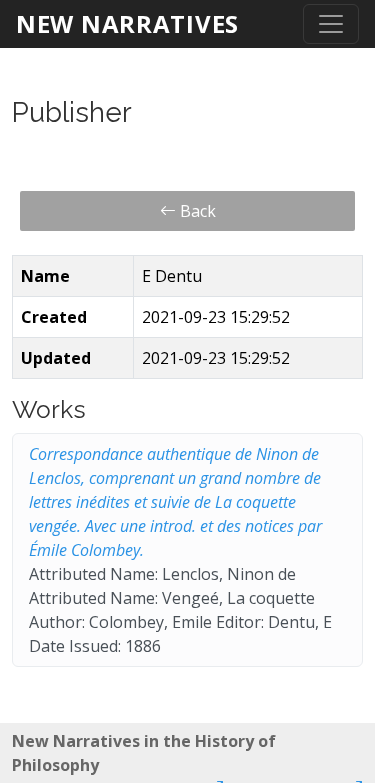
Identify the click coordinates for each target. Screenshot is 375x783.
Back (196, 211)
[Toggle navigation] (331, 24)
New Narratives (127, 23)
